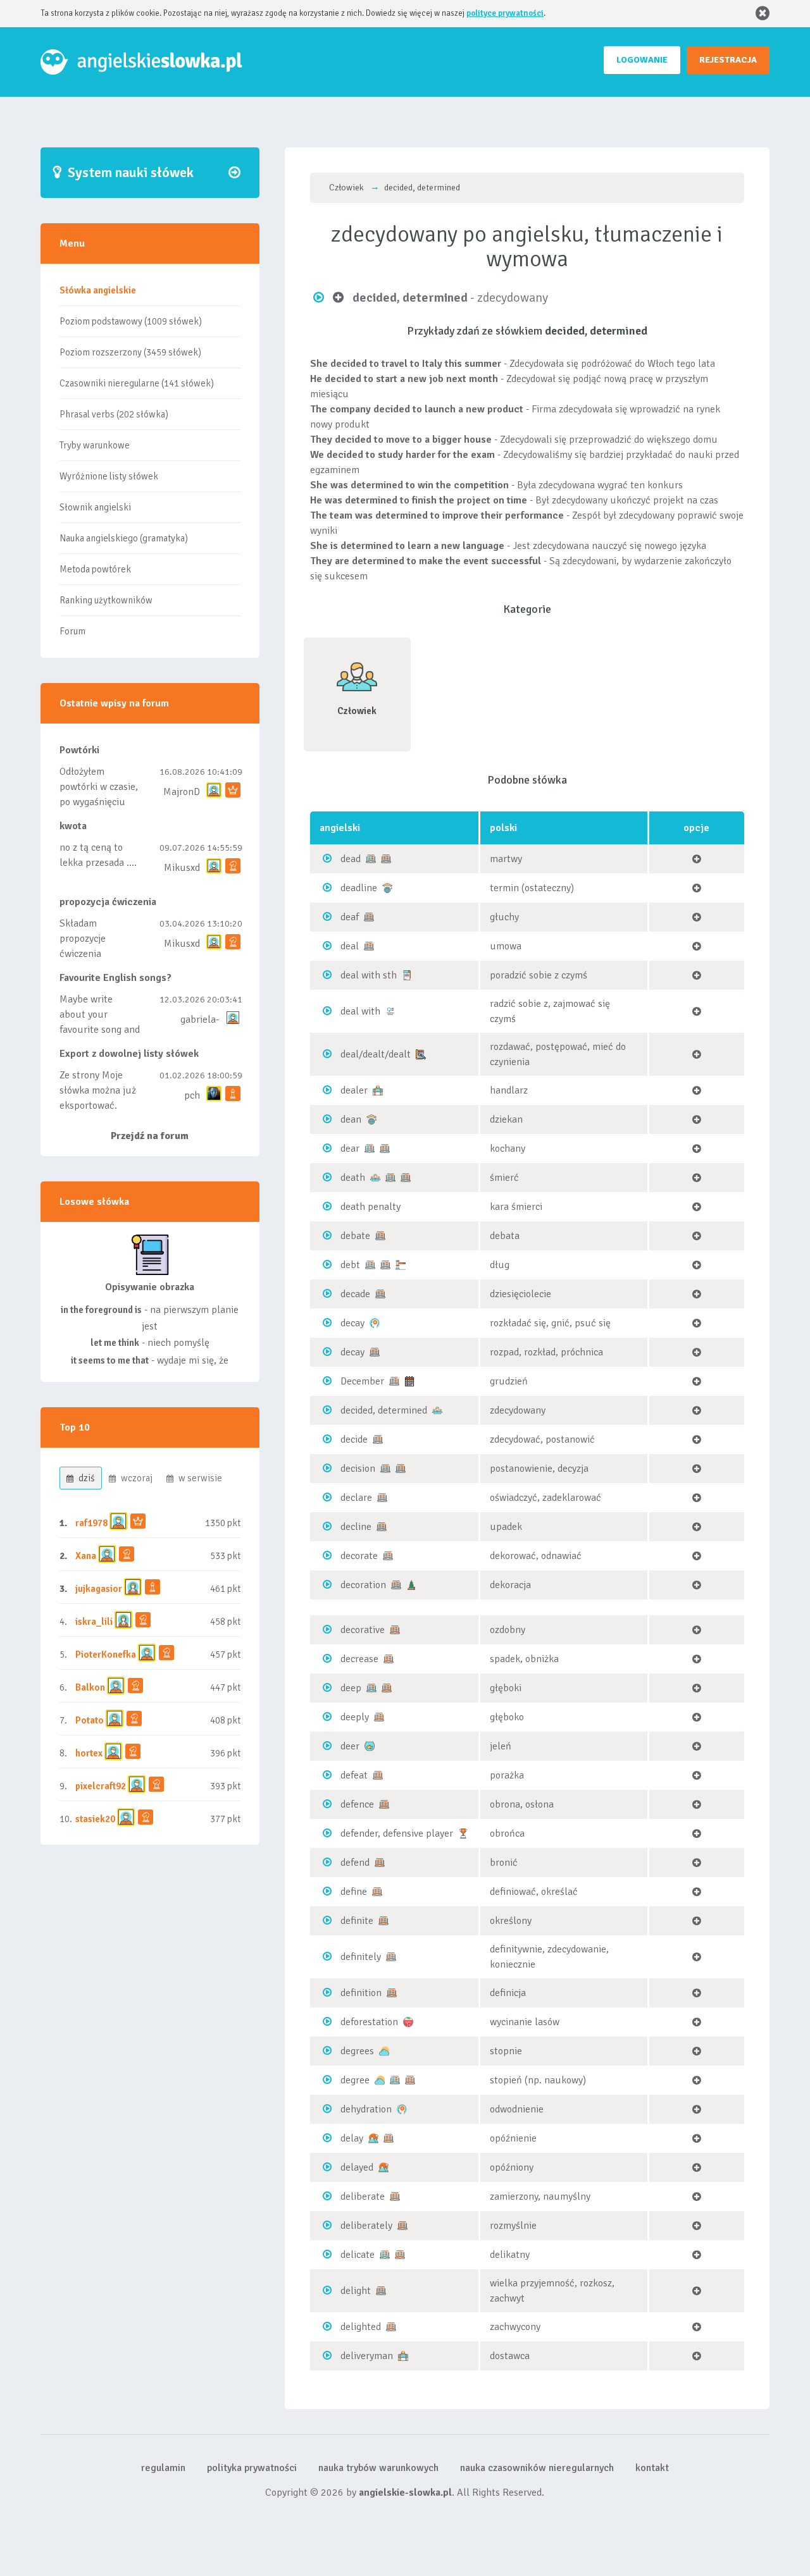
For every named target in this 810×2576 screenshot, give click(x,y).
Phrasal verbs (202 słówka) (114, 414)
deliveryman (367, 2356)
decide (354, 1439)
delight (356, 2291)
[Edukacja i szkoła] (387, 887)
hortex (89, 1753)
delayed (357, 2167)
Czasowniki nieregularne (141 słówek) (137, 383)
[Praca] (378, 1090)
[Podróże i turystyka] (373, 2138)
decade (355, 1294)
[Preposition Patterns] (390, 1011)
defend (355, 1863)
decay (352, 1323)
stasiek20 (95, 1819)
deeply (355, 1717)
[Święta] (411, 1584)
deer (350, 1746)
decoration (363, 1585)
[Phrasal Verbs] (407, 975)
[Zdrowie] (375, 1322)
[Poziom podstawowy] (371, 858)
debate (355, 1236)
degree (355, 2080)
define (354, 1892)
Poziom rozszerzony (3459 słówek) (130, 352)
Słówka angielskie (98, 290)
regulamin (163, 2468)
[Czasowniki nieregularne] (421, 1054)
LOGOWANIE (642, 60)
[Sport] (463, 1833)
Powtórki (79, 750)
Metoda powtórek (95, 569)
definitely (361, 1957)
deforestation (369, 2022)
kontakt (652, 2468)
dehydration (366, 2109)
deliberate (363, 2197)
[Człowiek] (375, 1177)
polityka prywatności (252, 2468)
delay (352, 2138)
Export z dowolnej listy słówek (129, 1054)
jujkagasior (99, 1589)
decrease (359, 1659)
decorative (363, 1630)
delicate (358, 2255)
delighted (361, 2327)
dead (351, 859)
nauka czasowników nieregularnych (537, 2468)
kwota (73, 826)
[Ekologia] (408, 2021)
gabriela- (200, 1020)
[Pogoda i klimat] (384, 2050)
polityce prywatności (505, 13)
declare (356, 1498)
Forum (72, 631)
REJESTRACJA (728, 60)
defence (357, 1804)
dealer (354, 1090)
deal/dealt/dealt (376, 1054)
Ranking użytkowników (106, 600)
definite (357, 1921)
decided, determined (384, 1410)
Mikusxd (182, 868)
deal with (360, 1011)
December (362, 1381)
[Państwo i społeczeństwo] (401, 1264)
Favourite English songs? (115, 978)
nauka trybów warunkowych (378, 2468)
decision (358, 1469)
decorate (359, 1556)
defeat (354, 1775)
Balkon (90, 1687)
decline (356, 1527)
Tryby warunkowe (95, 445)
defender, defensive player (397, 1833)
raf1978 (91, 1523)
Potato (90, 1720)
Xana (86, 1556)
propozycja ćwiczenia (108, 902)
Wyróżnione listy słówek (109, 476)
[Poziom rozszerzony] (386, 858)
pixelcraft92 (101, 1786)
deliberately (366, 2226)
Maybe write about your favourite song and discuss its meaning (100, 1030)
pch (192, 1095)
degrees (357, 2051)
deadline (359, 888)
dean (351, 1119)
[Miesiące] (409, 1381)
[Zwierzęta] (370, 1746)
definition (361, 1993)
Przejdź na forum (150, 1136)
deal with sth (369, 975)
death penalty (371, 1207)
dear (350, 1149)
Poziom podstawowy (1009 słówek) (131, 321)
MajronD (182, 792)
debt (350, 1265)
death (353, 1178)
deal (350, 946)
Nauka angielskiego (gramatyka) (124, 538)
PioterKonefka (106, 1655)
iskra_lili (94, 1622)
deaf (350, 917)
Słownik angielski (95, 507)
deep (351, 1688)
